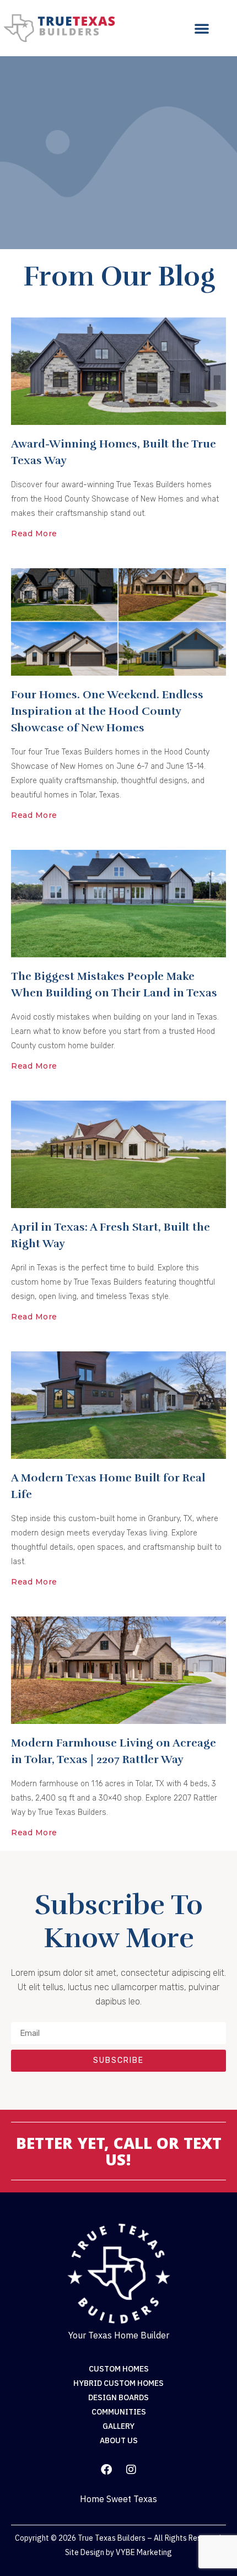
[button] (202, 28)
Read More (34, 533)
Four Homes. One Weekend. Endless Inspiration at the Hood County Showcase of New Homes (107, 711)
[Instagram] (131, 2470)
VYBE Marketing (144, 2552)
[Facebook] (106, 2470)
